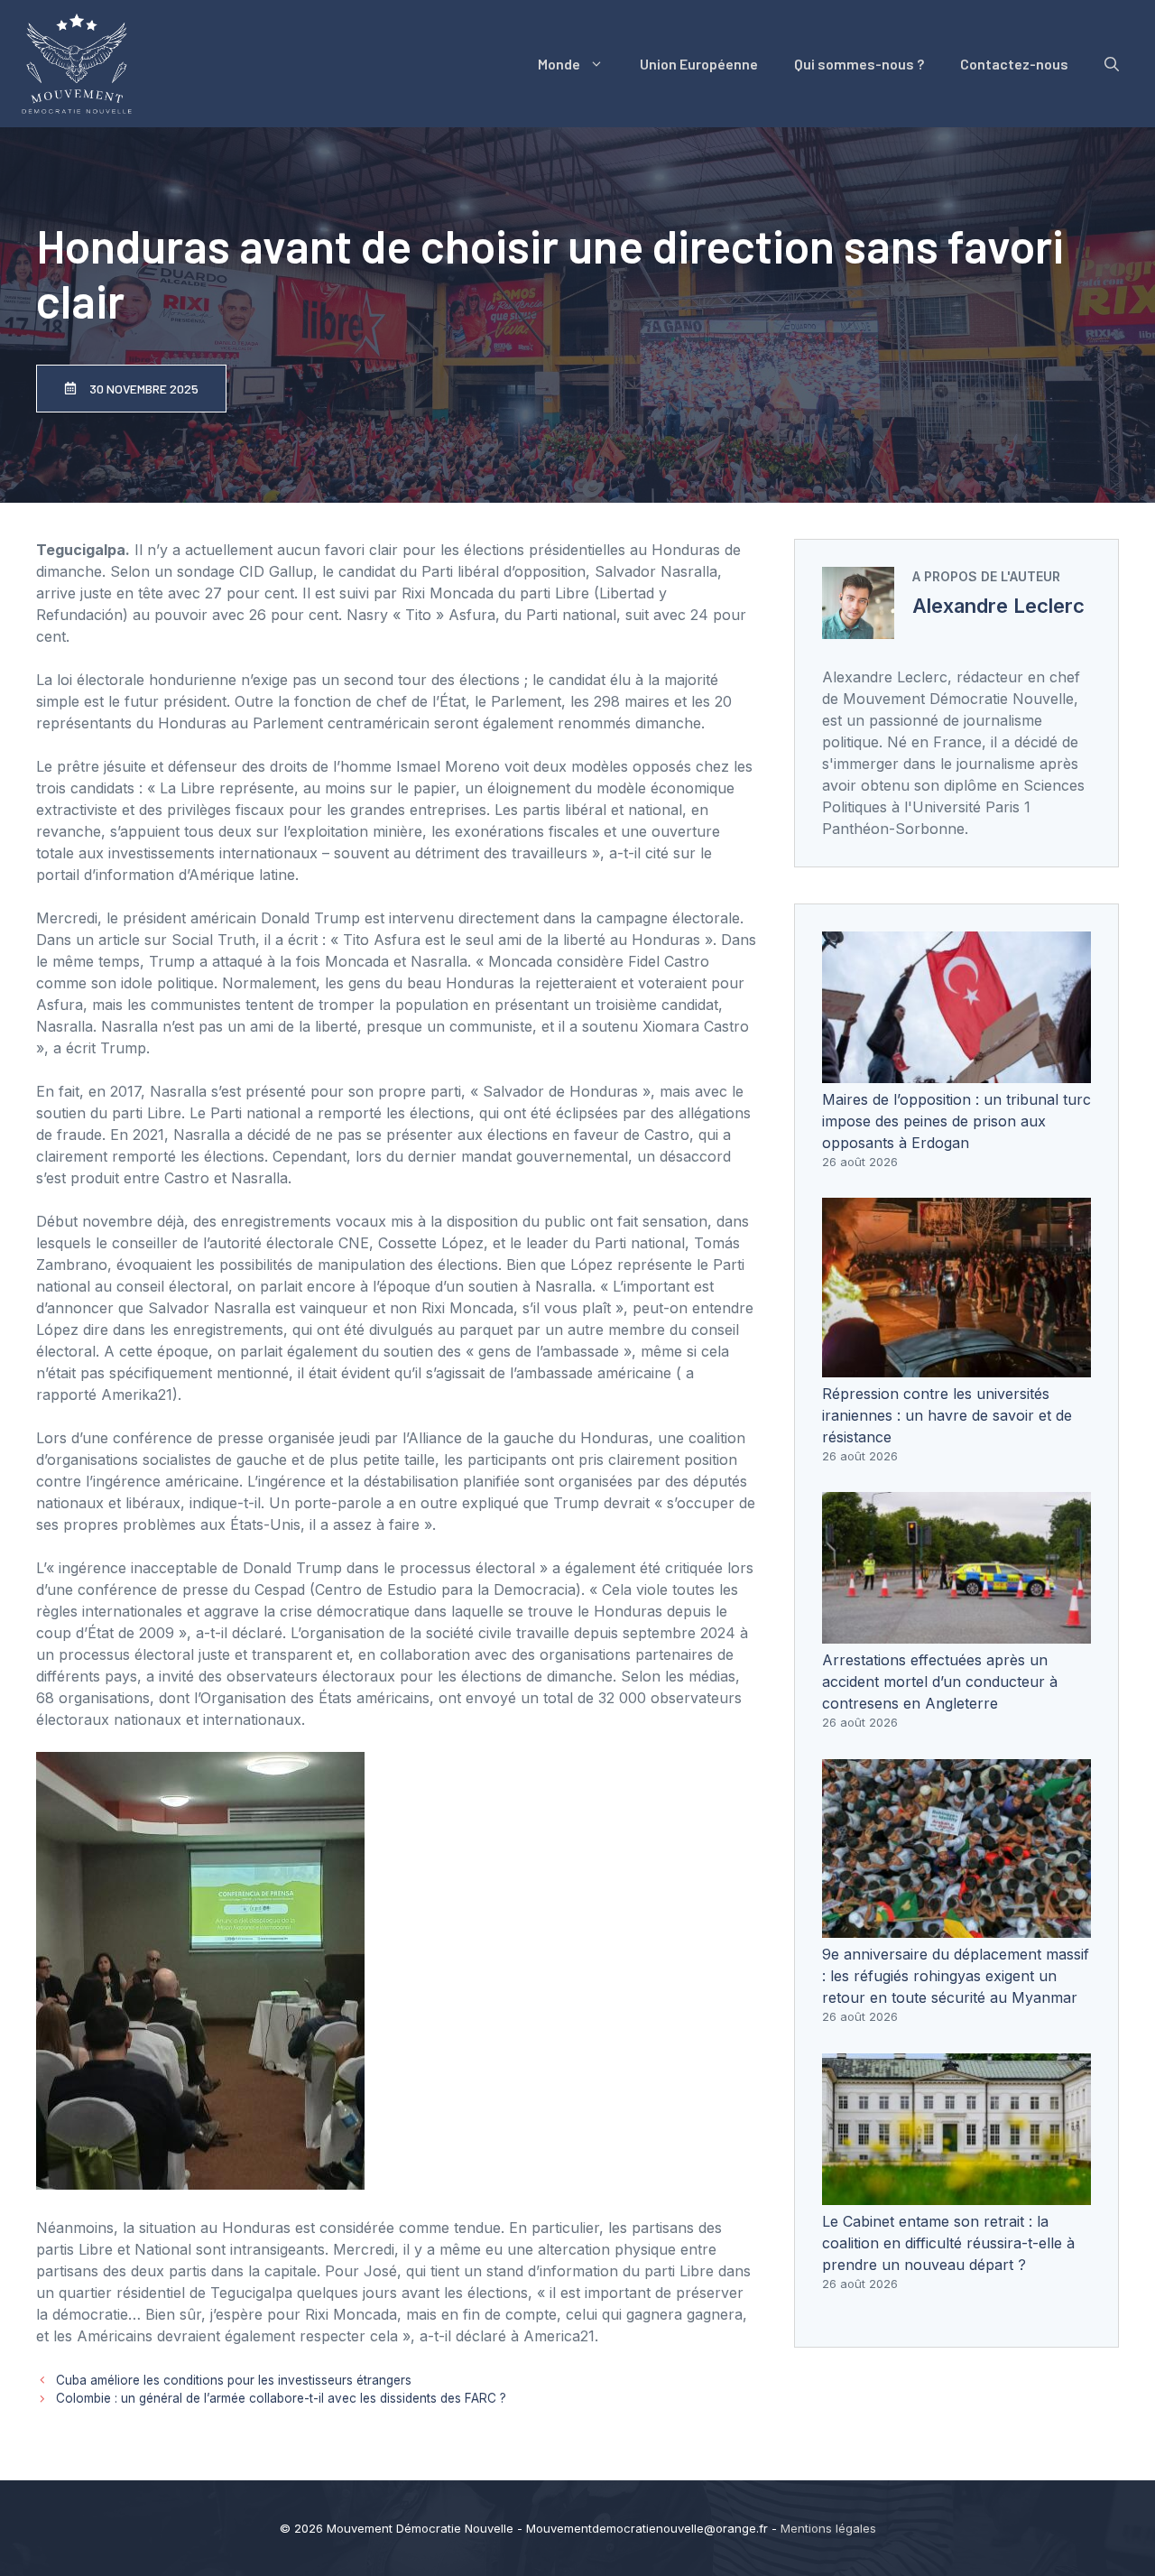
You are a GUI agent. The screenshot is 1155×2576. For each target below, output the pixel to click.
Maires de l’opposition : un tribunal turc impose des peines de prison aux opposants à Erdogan (956, 1121)
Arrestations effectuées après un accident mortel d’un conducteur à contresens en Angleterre (940, 1682)
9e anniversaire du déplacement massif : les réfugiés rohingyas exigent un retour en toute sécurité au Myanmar (956, 1976)
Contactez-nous (1014, 64)
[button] (1112, 64)
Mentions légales (828, 2528)
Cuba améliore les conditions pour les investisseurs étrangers (234, 2380)
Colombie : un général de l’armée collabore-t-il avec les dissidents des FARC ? (281, 2398)
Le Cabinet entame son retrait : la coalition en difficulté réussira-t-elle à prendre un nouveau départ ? (948, 2243)
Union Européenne (699, 64)
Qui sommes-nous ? (859, 64)
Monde (559, 64)
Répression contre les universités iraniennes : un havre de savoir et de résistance (947, 1415)
